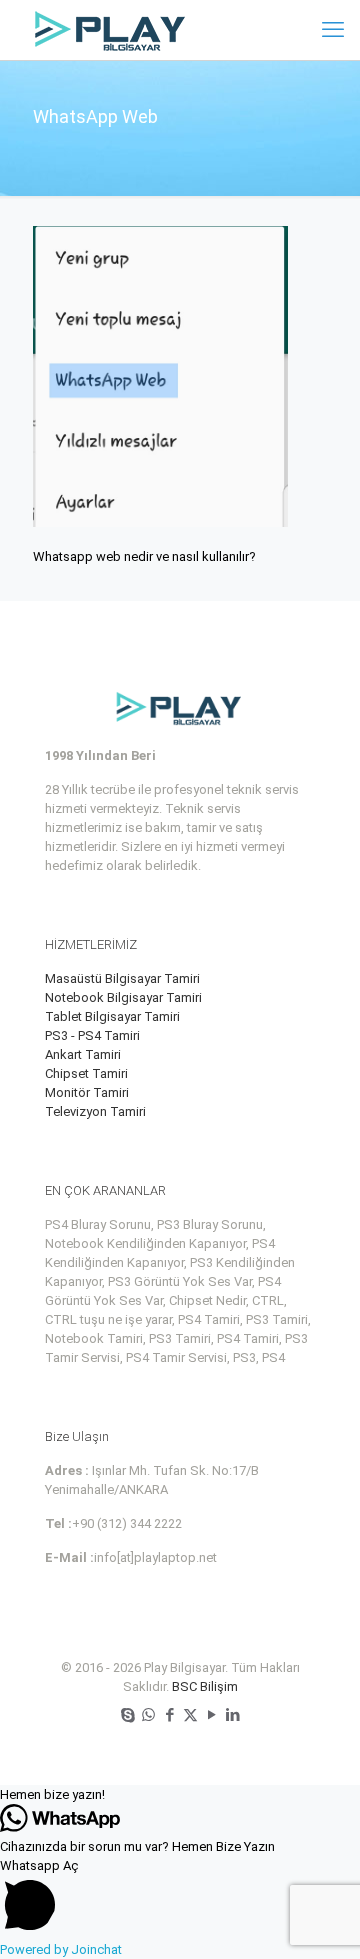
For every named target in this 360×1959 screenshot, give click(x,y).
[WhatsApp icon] (148, 1715)
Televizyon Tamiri (95, 1111)
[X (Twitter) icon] (190, 1715)
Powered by (61, 1949)
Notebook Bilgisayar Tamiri (123, 997)
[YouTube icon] (211, 1715)
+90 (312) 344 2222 (127, 1523)
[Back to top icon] (319, 1918)
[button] (180, 1794)
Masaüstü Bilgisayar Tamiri (122, 978)
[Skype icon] (127, 1715)
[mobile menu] (333, 30)
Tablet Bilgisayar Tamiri (112, 1016)
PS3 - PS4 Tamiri (92, 1035)
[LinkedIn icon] (232, 1715)
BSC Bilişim (205, 1686)
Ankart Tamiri (83, 1054)
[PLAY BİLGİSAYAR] (111, 30)
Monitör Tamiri (87, 1092)
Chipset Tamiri (86, 1073)
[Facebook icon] (169, 1715)
